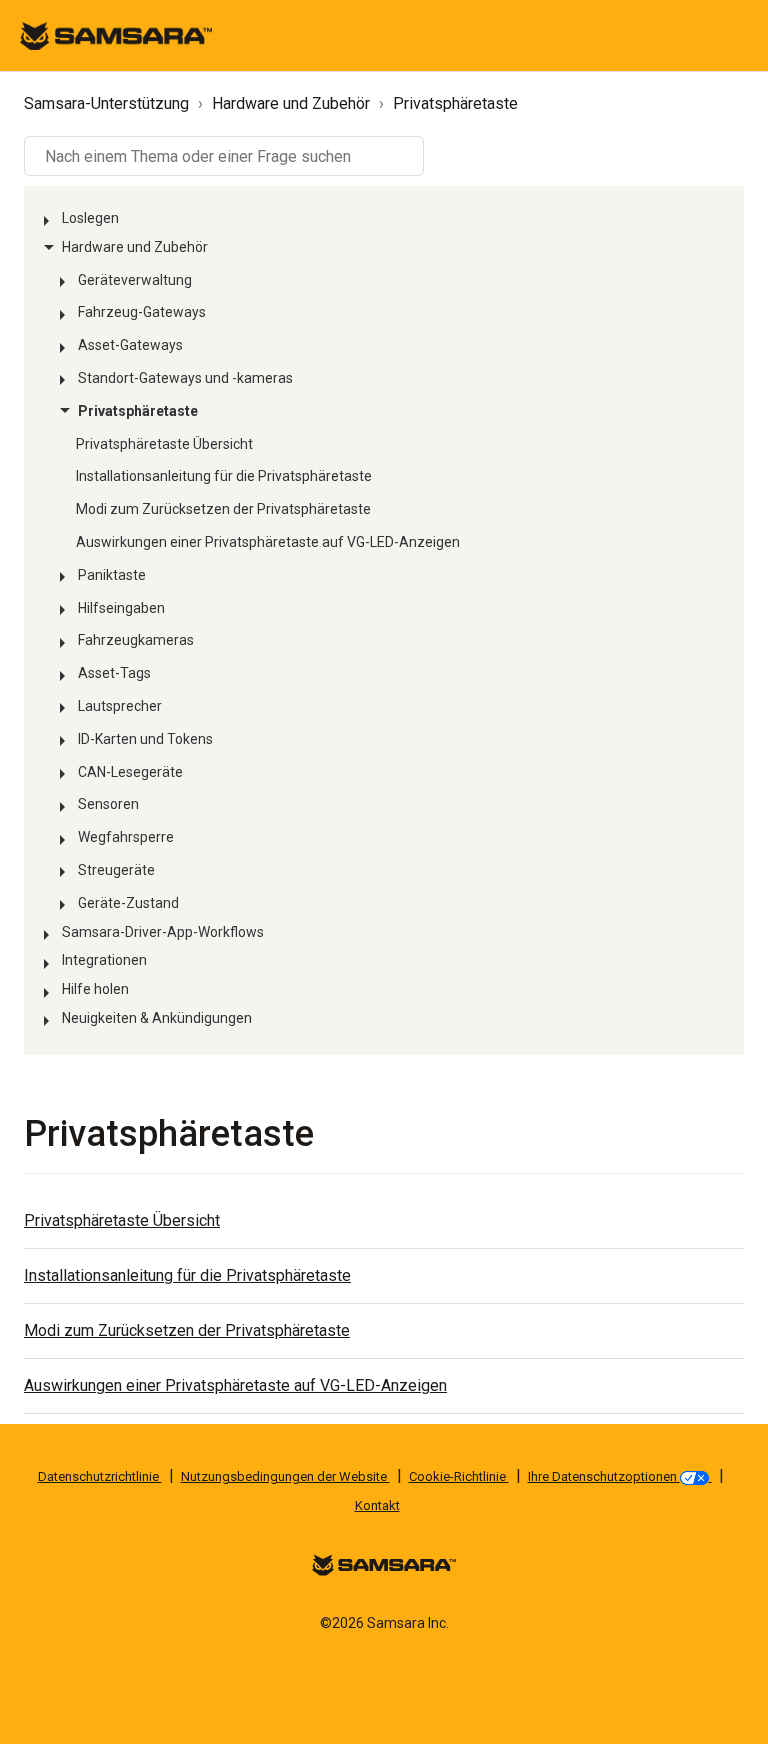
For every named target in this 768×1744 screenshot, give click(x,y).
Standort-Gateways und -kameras (185, 378)
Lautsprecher (120, 706)
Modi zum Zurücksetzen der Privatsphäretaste (223, 509)
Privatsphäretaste (455, 103)
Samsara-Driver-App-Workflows (163, 932)
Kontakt (377, 1505)
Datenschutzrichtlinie (100, 1476)
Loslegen (90, 218)
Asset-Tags (114, 673)
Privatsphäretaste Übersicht (164, 444)
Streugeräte (116, 870)
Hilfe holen (95, 989)
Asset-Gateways (130, 345)
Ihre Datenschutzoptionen (604, 1476)
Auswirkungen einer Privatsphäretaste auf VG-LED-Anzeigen (268, 542)
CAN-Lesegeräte (130, 772)
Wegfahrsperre (126, 837)
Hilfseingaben (121, 608)
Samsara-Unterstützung (106, 103)
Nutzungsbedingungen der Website (285, 1476)
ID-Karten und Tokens (145, 739)
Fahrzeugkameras (136, 640)
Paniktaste (112, 575)
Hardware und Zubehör (291, 103)
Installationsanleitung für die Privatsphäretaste (224, 476)
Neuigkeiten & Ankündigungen (157, 1018)
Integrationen (104, 960)
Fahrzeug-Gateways (142, 312)
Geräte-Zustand (128, 903)
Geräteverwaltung (135, 280)
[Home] (116, 34)
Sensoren (108, 804)
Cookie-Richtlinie (459, 1476)
